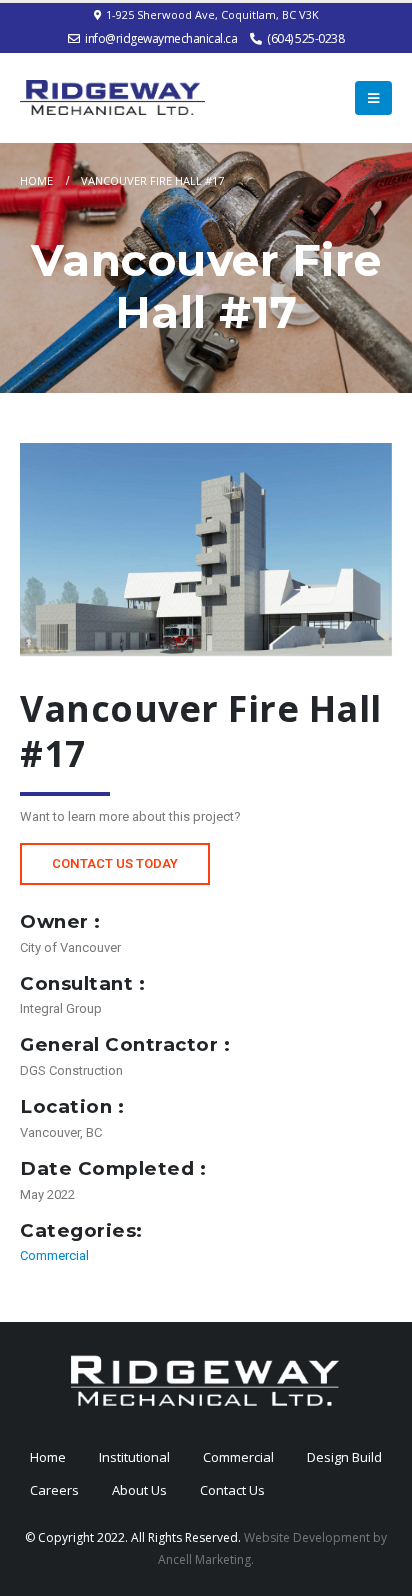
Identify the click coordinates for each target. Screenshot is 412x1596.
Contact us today (115, 863)
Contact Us (232, 1490)
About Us (139, 1490)
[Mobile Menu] (373, 98)
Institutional (134, 1457)
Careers (54, 1490)
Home (48, 1457)
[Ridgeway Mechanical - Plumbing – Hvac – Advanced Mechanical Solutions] (112, 97)
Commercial (54, 1255)
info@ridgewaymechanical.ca (161, 38)
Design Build (344, 1457)
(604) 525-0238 (305, 38)
